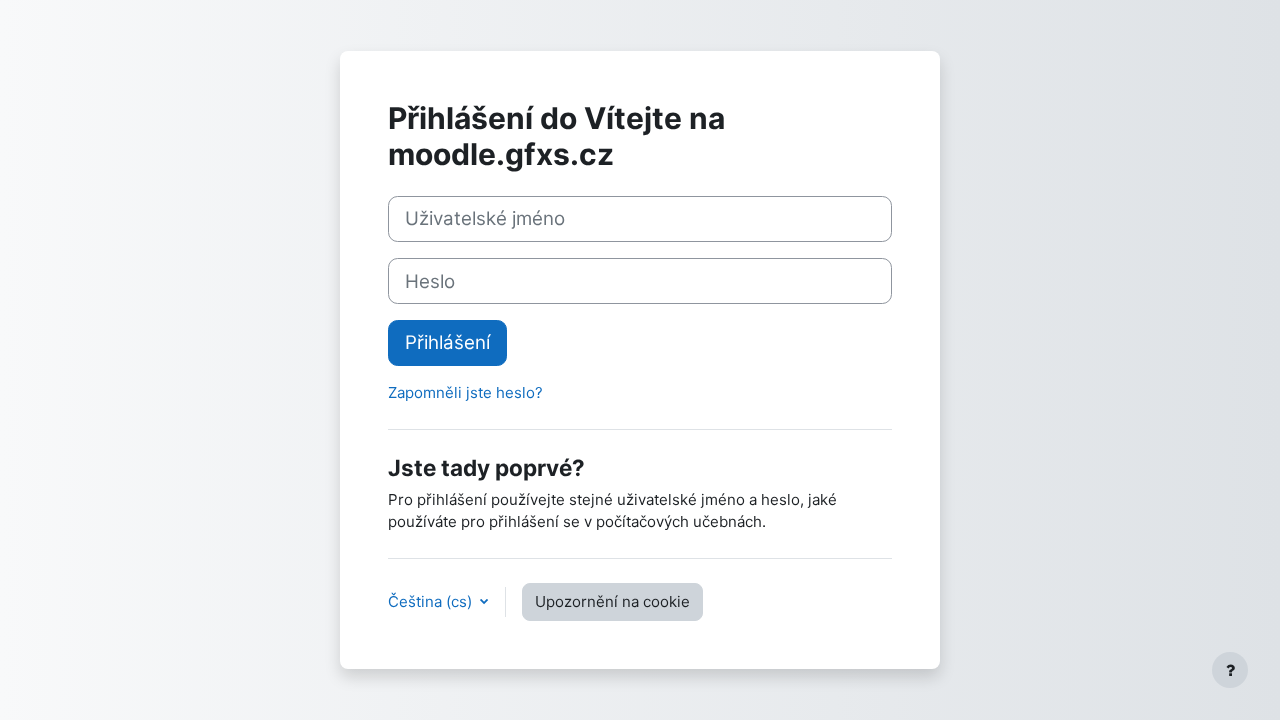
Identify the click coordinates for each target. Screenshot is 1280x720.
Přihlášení (447, 342)
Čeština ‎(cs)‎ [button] (432, 601)
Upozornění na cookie (612, 601)
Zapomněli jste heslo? (465, 392)
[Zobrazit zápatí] (1230, 670)
